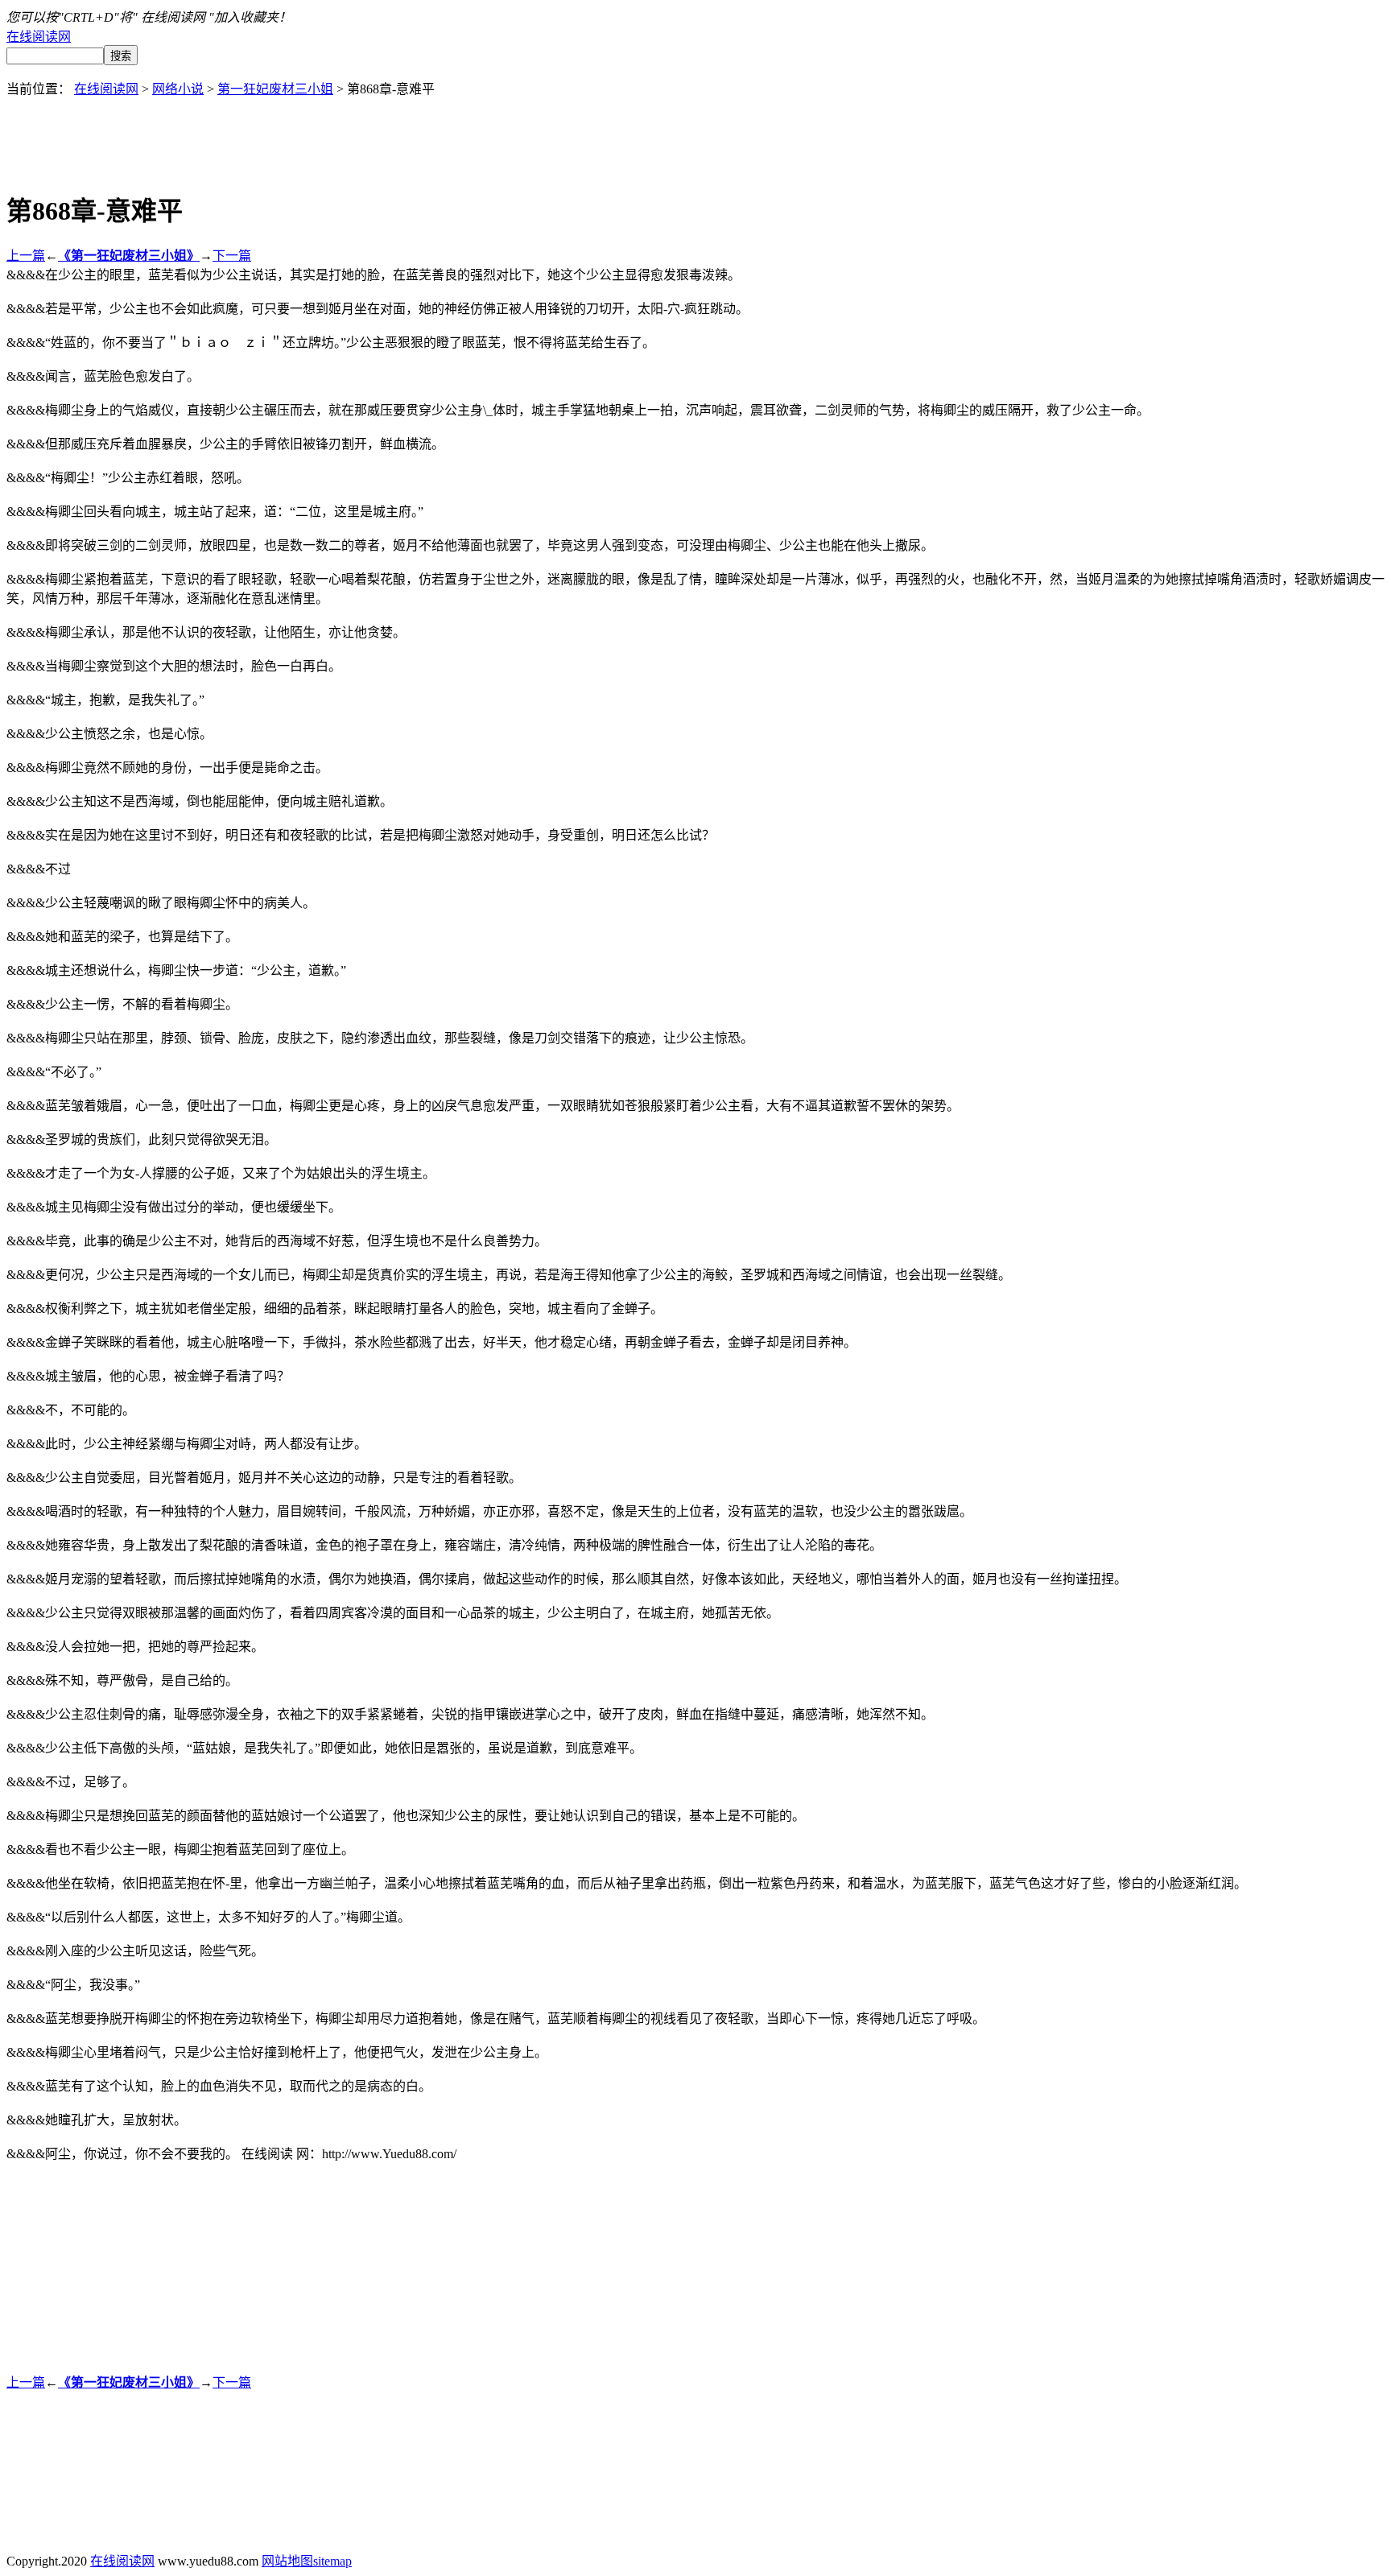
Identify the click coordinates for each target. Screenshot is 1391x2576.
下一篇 (232, 256)
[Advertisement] (695, 134)
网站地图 (287, 2561)
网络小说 (178, 89)
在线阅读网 (39, 37)
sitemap (332, 2561)
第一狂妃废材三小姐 (275, 89)
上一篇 (26, 256)
